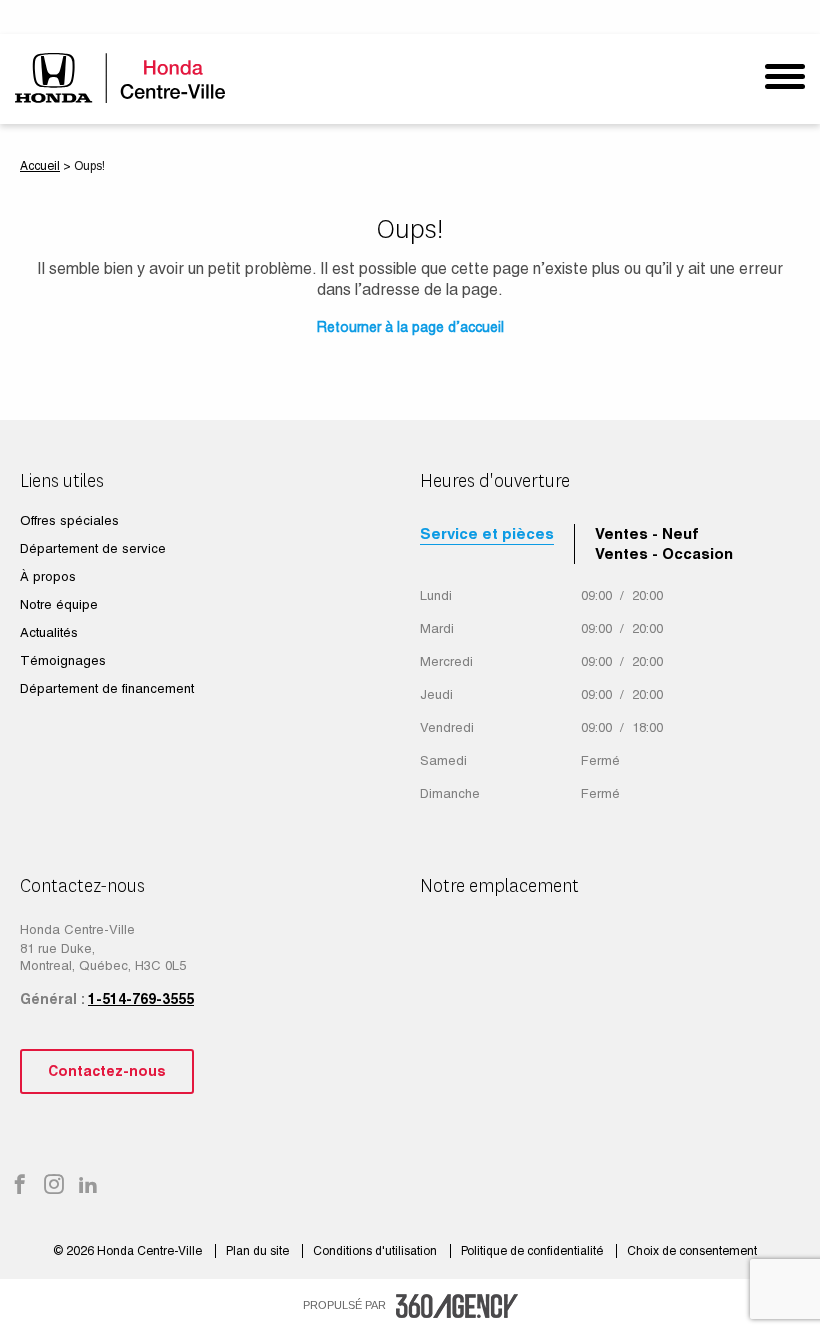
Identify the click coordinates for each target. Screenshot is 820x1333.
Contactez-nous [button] (107, 1071)
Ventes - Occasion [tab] (664, 553)
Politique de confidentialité (533, 1251)
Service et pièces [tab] (487, 533)
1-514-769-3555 (141, 999)
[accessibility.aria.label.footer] (457, 1306)
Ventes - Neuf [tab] (647, 533)
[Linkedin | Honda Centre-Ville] (88, 1186)
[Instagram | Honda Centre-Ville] (54, 1186)
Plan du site (259, 1251)
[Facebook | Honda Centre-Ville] (20, 1186)
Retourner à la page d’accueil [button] (410, 327)
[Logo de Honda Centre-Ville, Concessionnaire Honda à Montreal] (122, 77)
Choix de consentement (692, 1251)
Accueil (40, 166)
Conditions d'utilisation (376, 1251)
